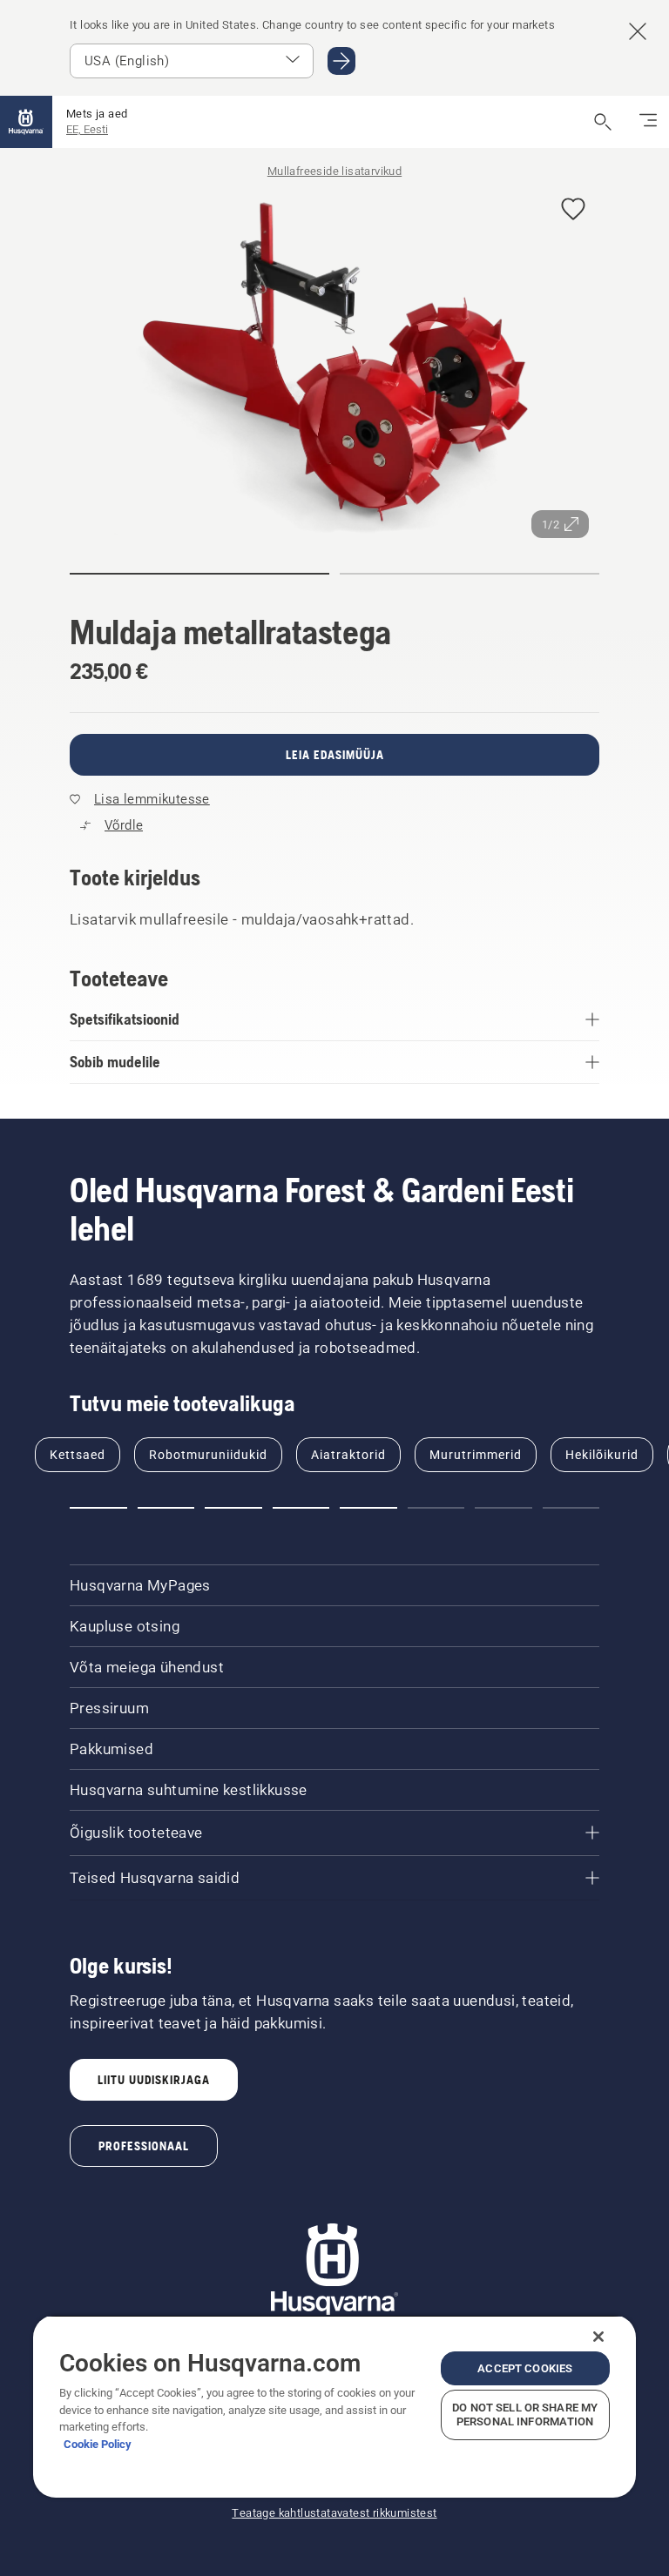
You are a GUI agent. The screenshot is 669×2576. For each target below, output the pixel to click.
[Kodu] (26, 122)
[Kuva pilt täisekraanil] (334, 362)
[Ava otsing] (603, 122)
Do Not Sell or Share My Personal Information (525, 2415)
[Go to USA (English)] (341, 61)
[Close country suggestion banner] (638, 31)
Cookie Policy (98, 2444)
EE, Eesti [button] (87, 129)
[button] (573, 210)
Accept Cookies (525, 2368)
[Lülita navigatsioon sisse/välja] (648, 122)
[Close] (598, 2337)
